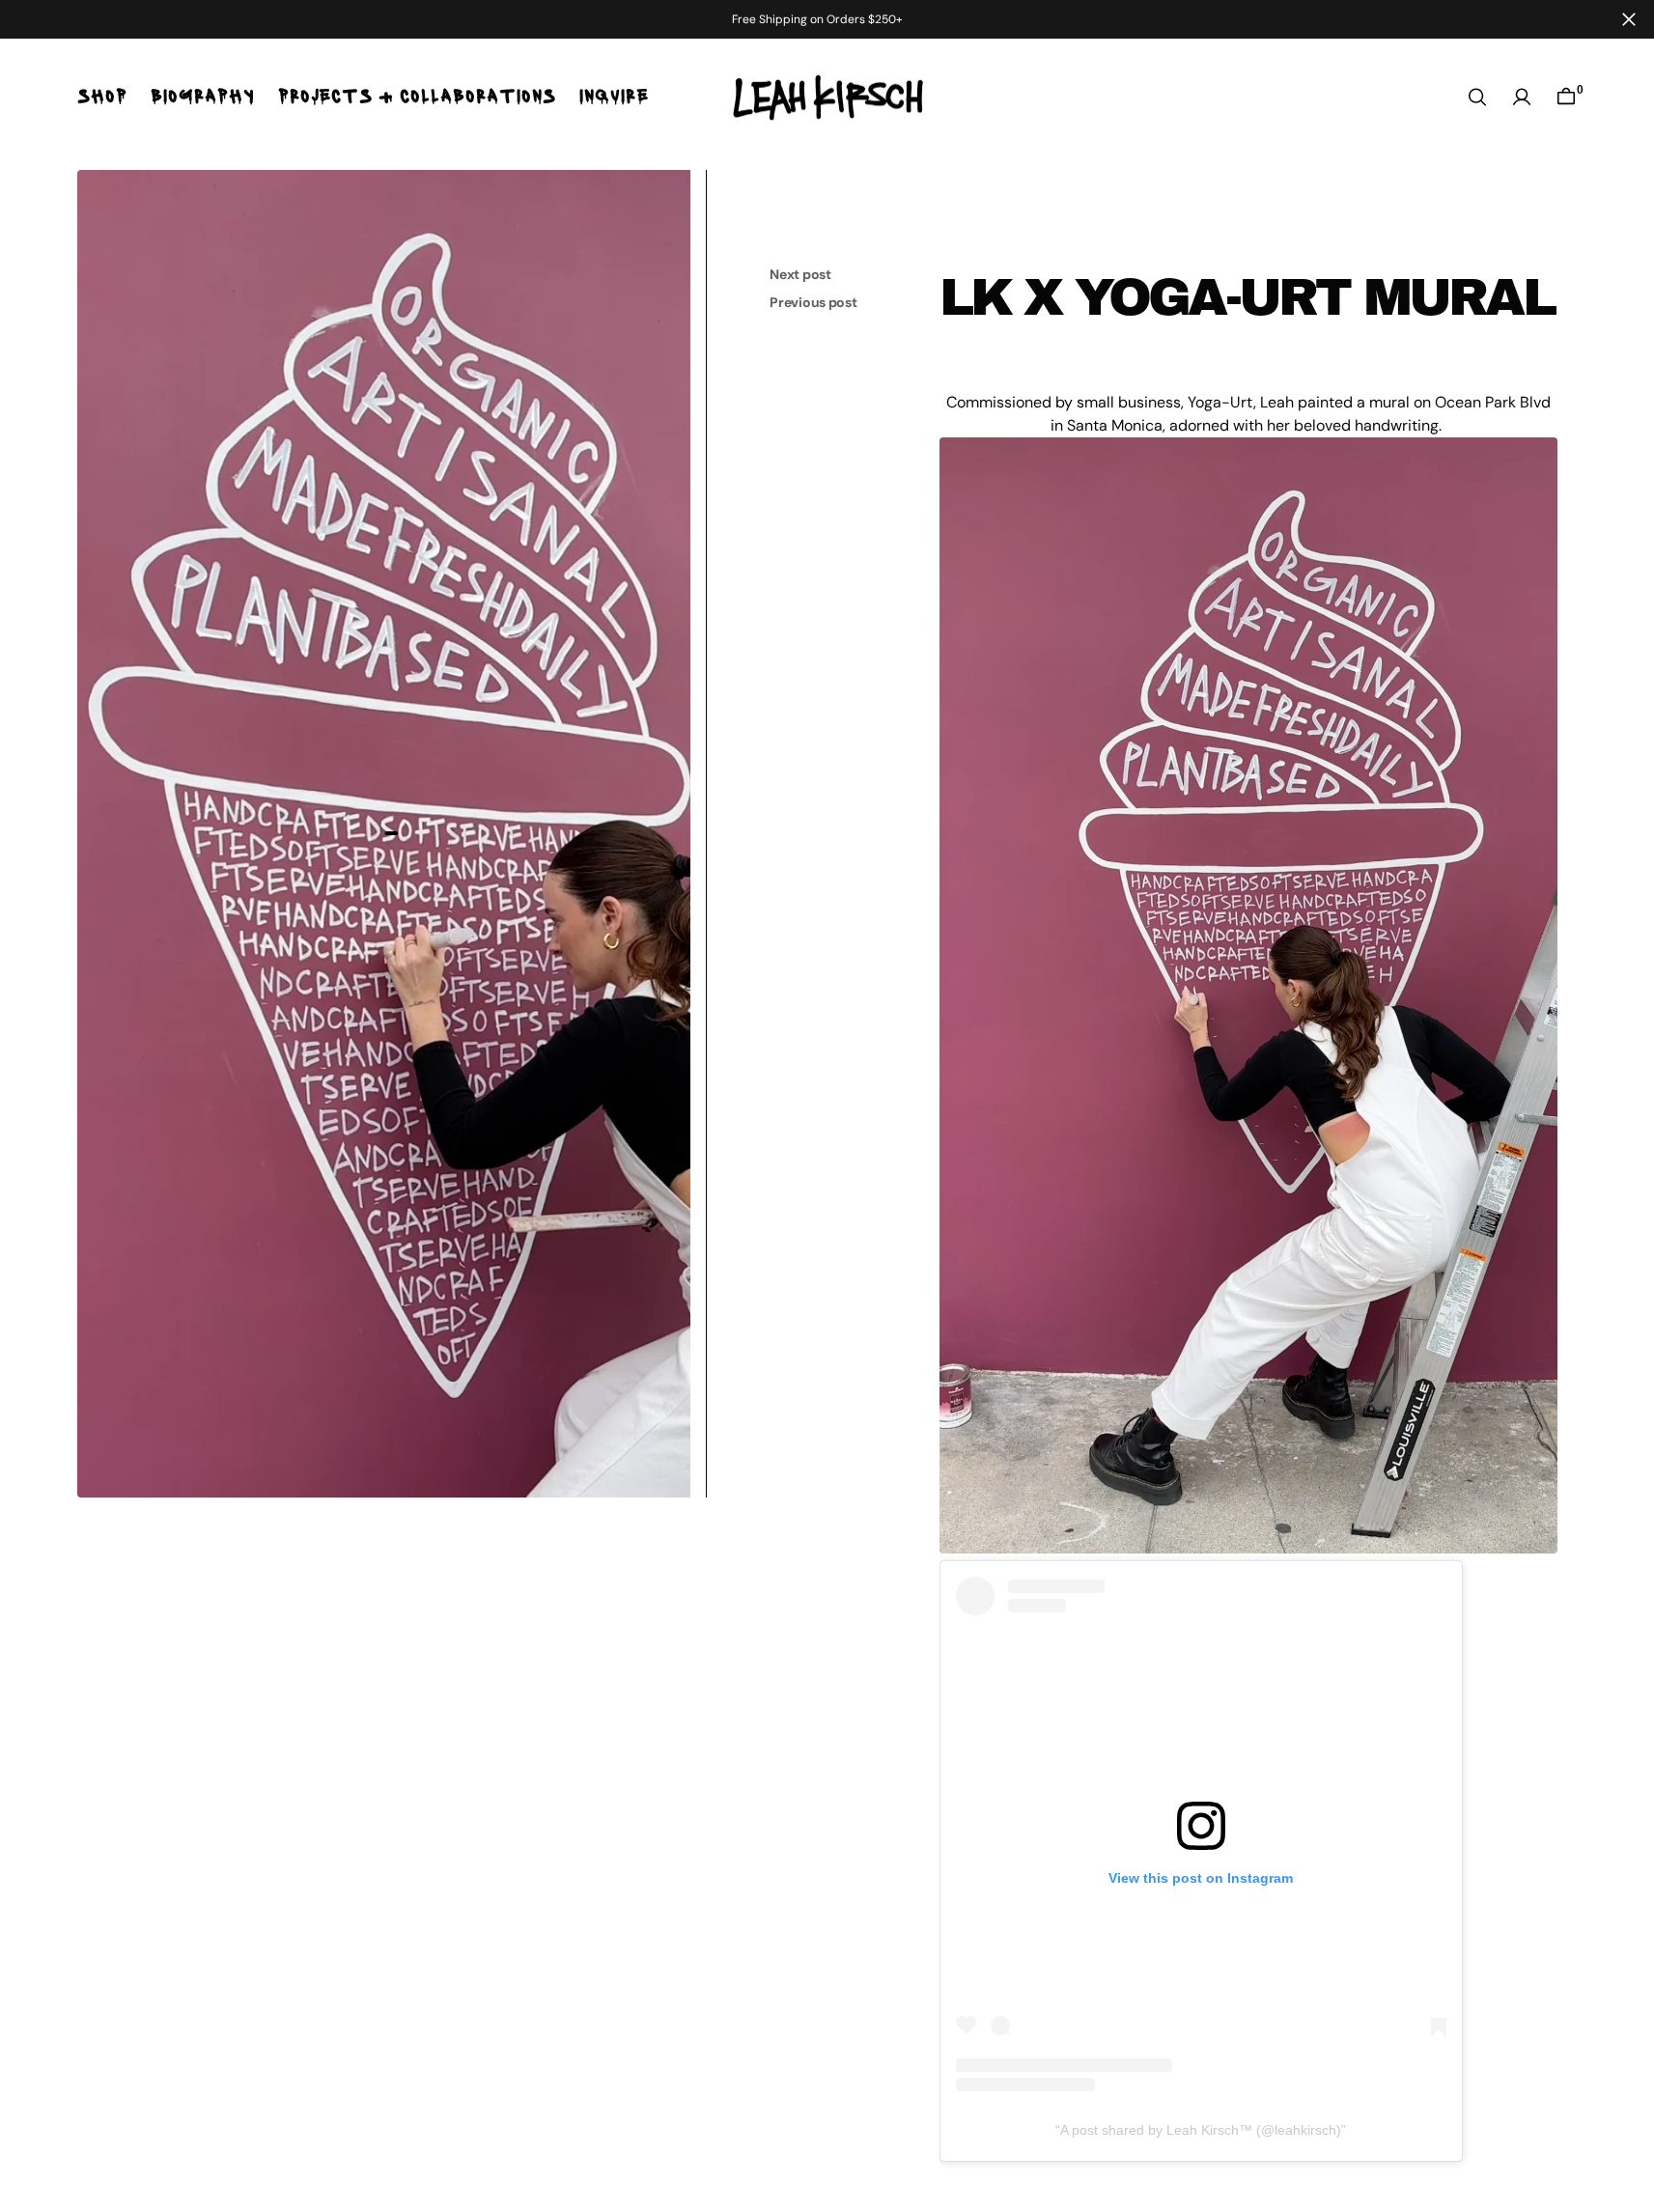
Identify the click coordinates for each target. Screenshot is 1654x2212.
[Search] (1477, 97)
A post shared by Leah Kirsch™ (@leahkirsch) (1201, 2130)
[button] (1522, 97)
